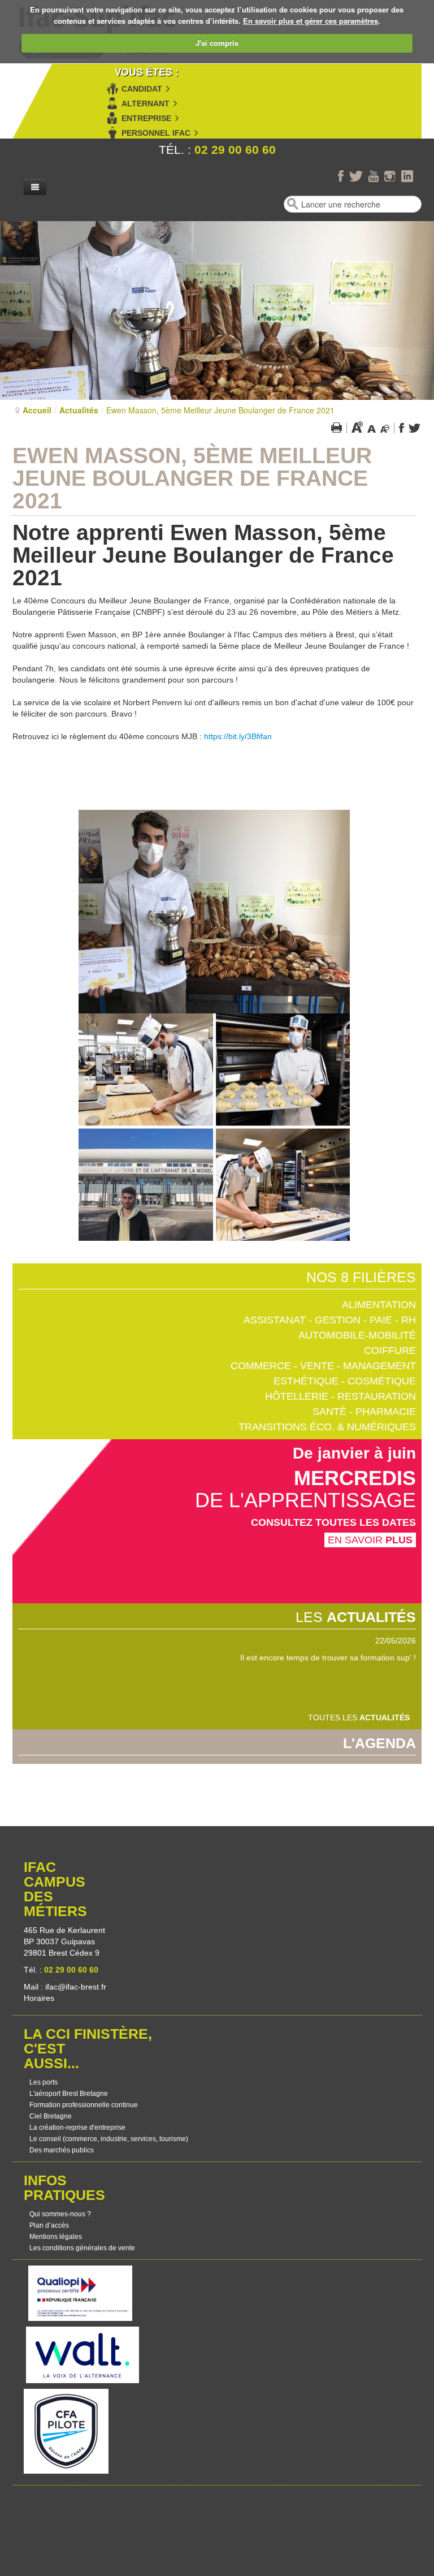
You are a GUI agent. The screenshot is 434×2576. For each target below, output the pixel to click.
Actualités (79, 410)
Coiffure (390, 1350)
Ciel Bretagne (51, 2116)
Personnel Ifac (156, 133)
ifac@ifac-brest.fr (76, 1987)
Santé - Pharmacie (364, 1412)
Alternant (146, 103)
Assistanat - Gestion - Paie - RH (330, 1320)
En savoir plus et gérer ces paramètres (311, 21)
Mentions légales (56, 2237)
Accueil (37, 410)
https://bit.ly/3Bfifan (238, 736)
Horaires (40, 1998)
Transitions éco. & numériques (327, 1427)
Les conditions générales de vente (82, 2248)
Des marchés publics (62, 2150)
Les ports (44, 2082)
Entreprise (146, 118)
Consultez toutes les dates (333, 1522)
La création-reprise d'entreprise (77, 2128)
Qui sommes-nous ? (60, 2214)
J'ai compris (217, 43)
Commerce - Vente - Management (323, 1366)
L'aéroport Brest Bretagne (69, 2094)
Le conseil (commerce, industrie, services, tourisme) (109, 2139)
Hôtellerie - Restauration (340, 1396)
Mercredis (355, 1478)
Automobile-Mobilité (357, 1335)
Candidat (142, 89)
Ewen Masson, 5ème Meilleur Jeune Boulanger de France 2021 (192, 478)
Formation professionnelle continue (84, 2105)
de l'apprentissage (305, 1500)
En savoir (370, 1540)
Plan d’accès (49, 2225)
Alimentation (379, 1305)
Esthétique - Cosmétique (345, 1381)
